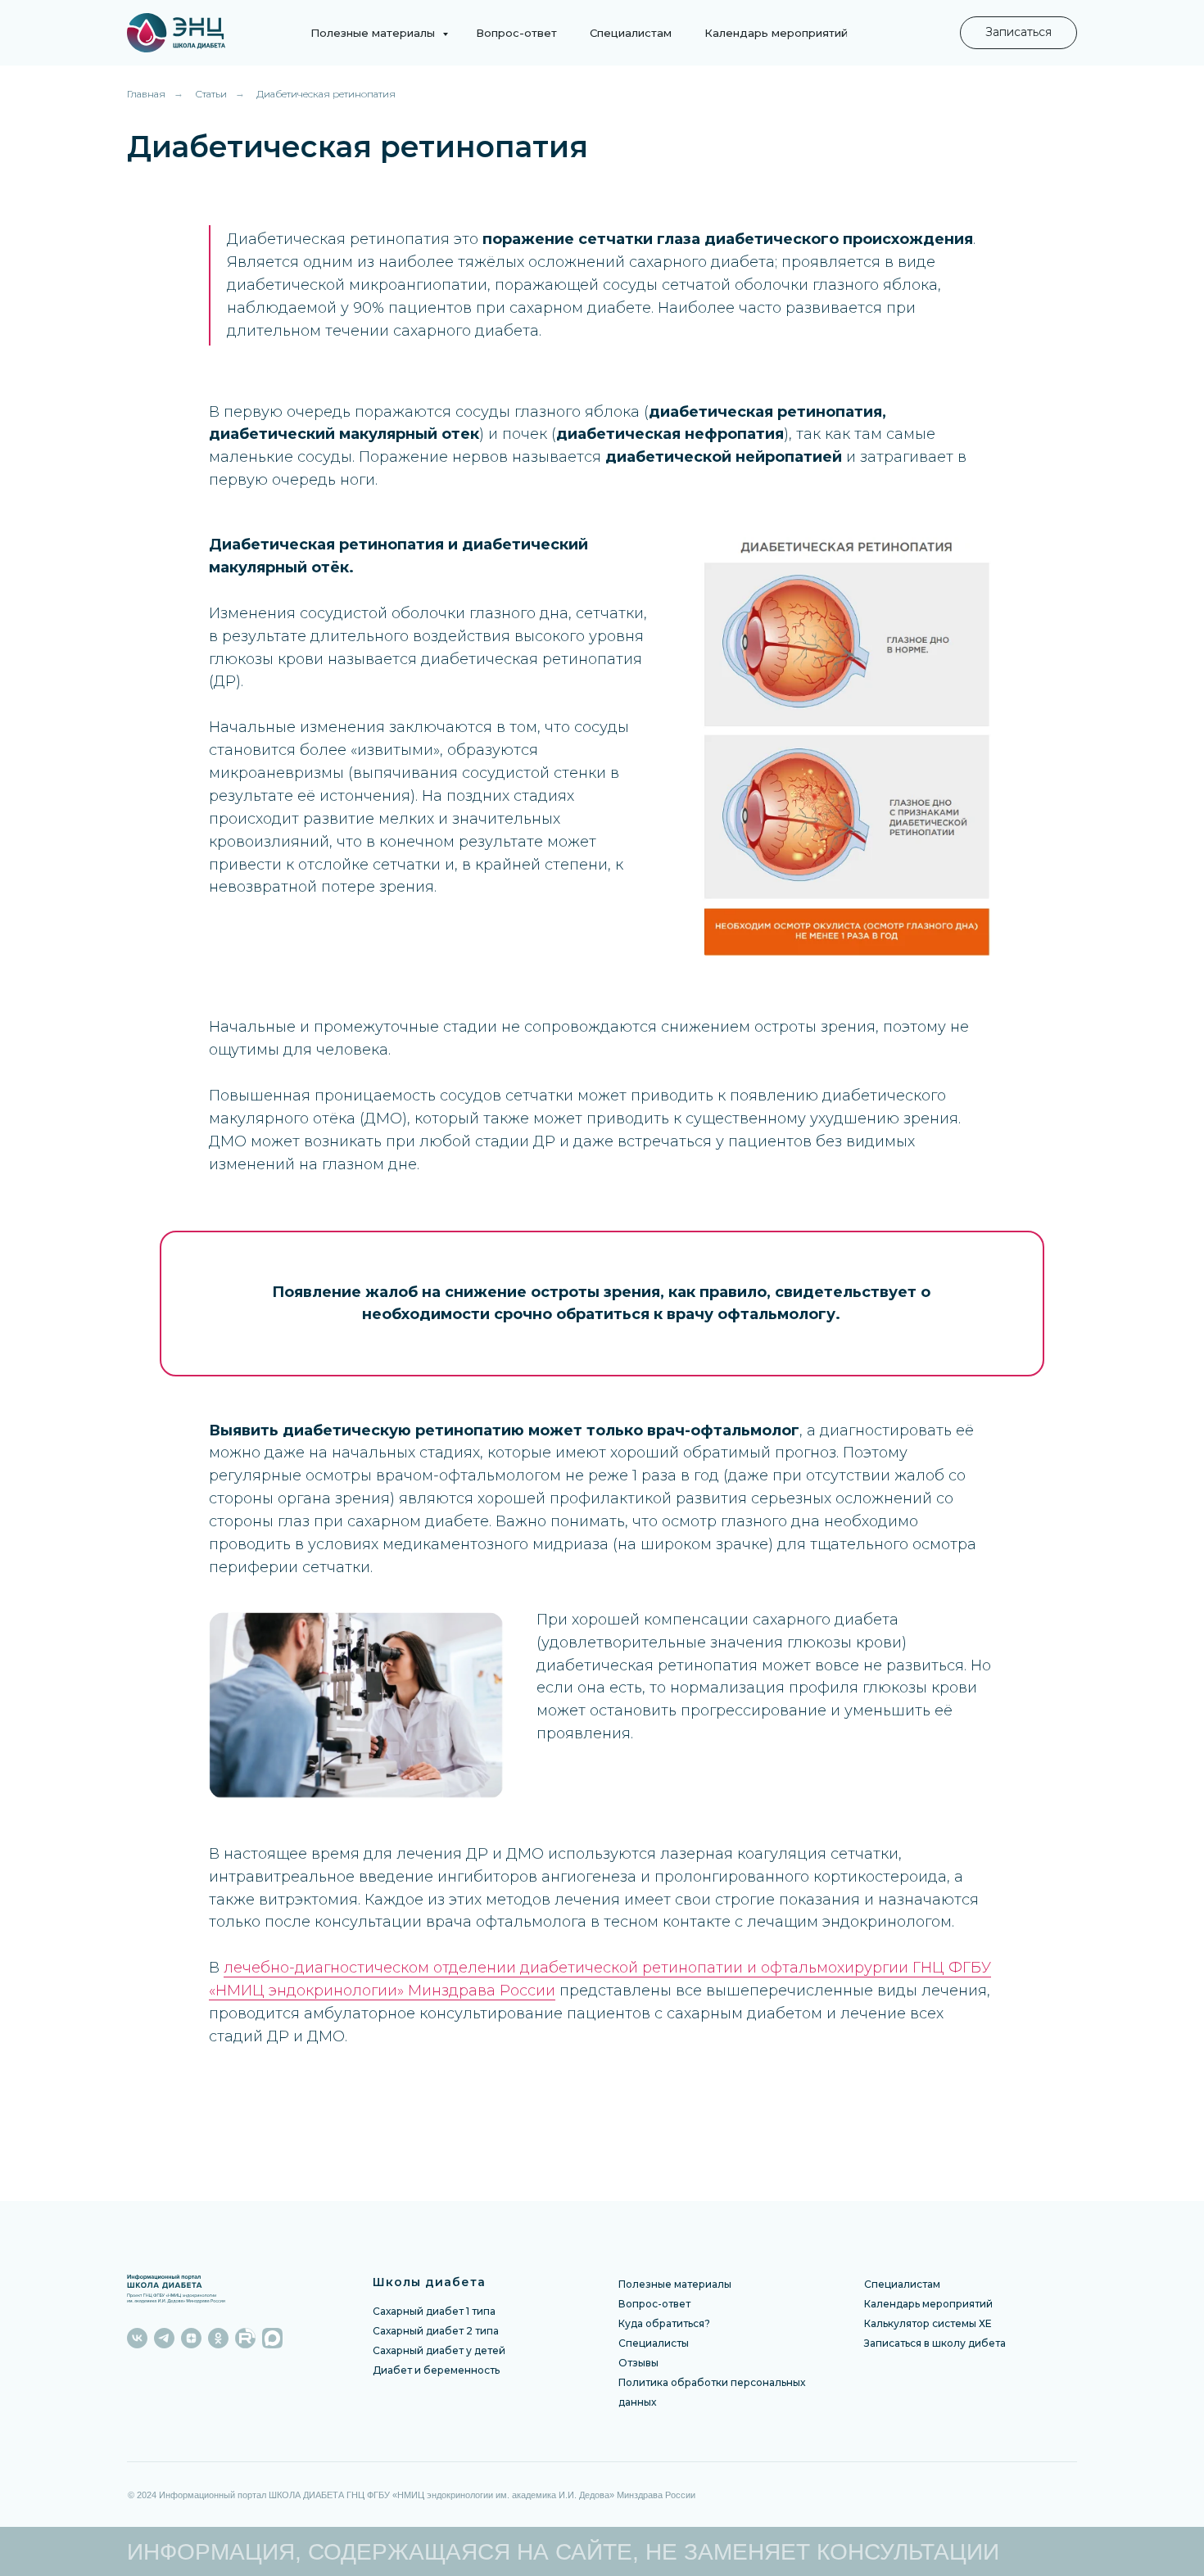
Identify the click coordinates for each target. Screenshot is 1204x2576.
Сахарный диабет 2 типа (436, 2331)
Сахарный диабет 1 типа (434, 2311)
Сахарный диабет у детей (439, 2350)
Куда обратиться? (664, 2323)
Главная (146, 94)
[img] (206, 33)
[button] (1018, 33)
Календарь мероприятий (776, 33)
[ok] (218, 2338)
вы (652, 2363)
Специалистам (631, 33)
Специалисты (654, 2343)
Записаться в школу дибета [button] (935, 2343)
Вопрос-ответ (516, 33)
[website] (245, 2338)
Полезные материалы (374, 33)
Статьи (211, 94)
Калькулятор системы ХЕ (928, 2323)
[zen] (191, 2338)
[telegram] (164, 2338)
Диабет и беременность (436, 2370)
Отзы (632, 2363)
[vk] (137, 2338)
